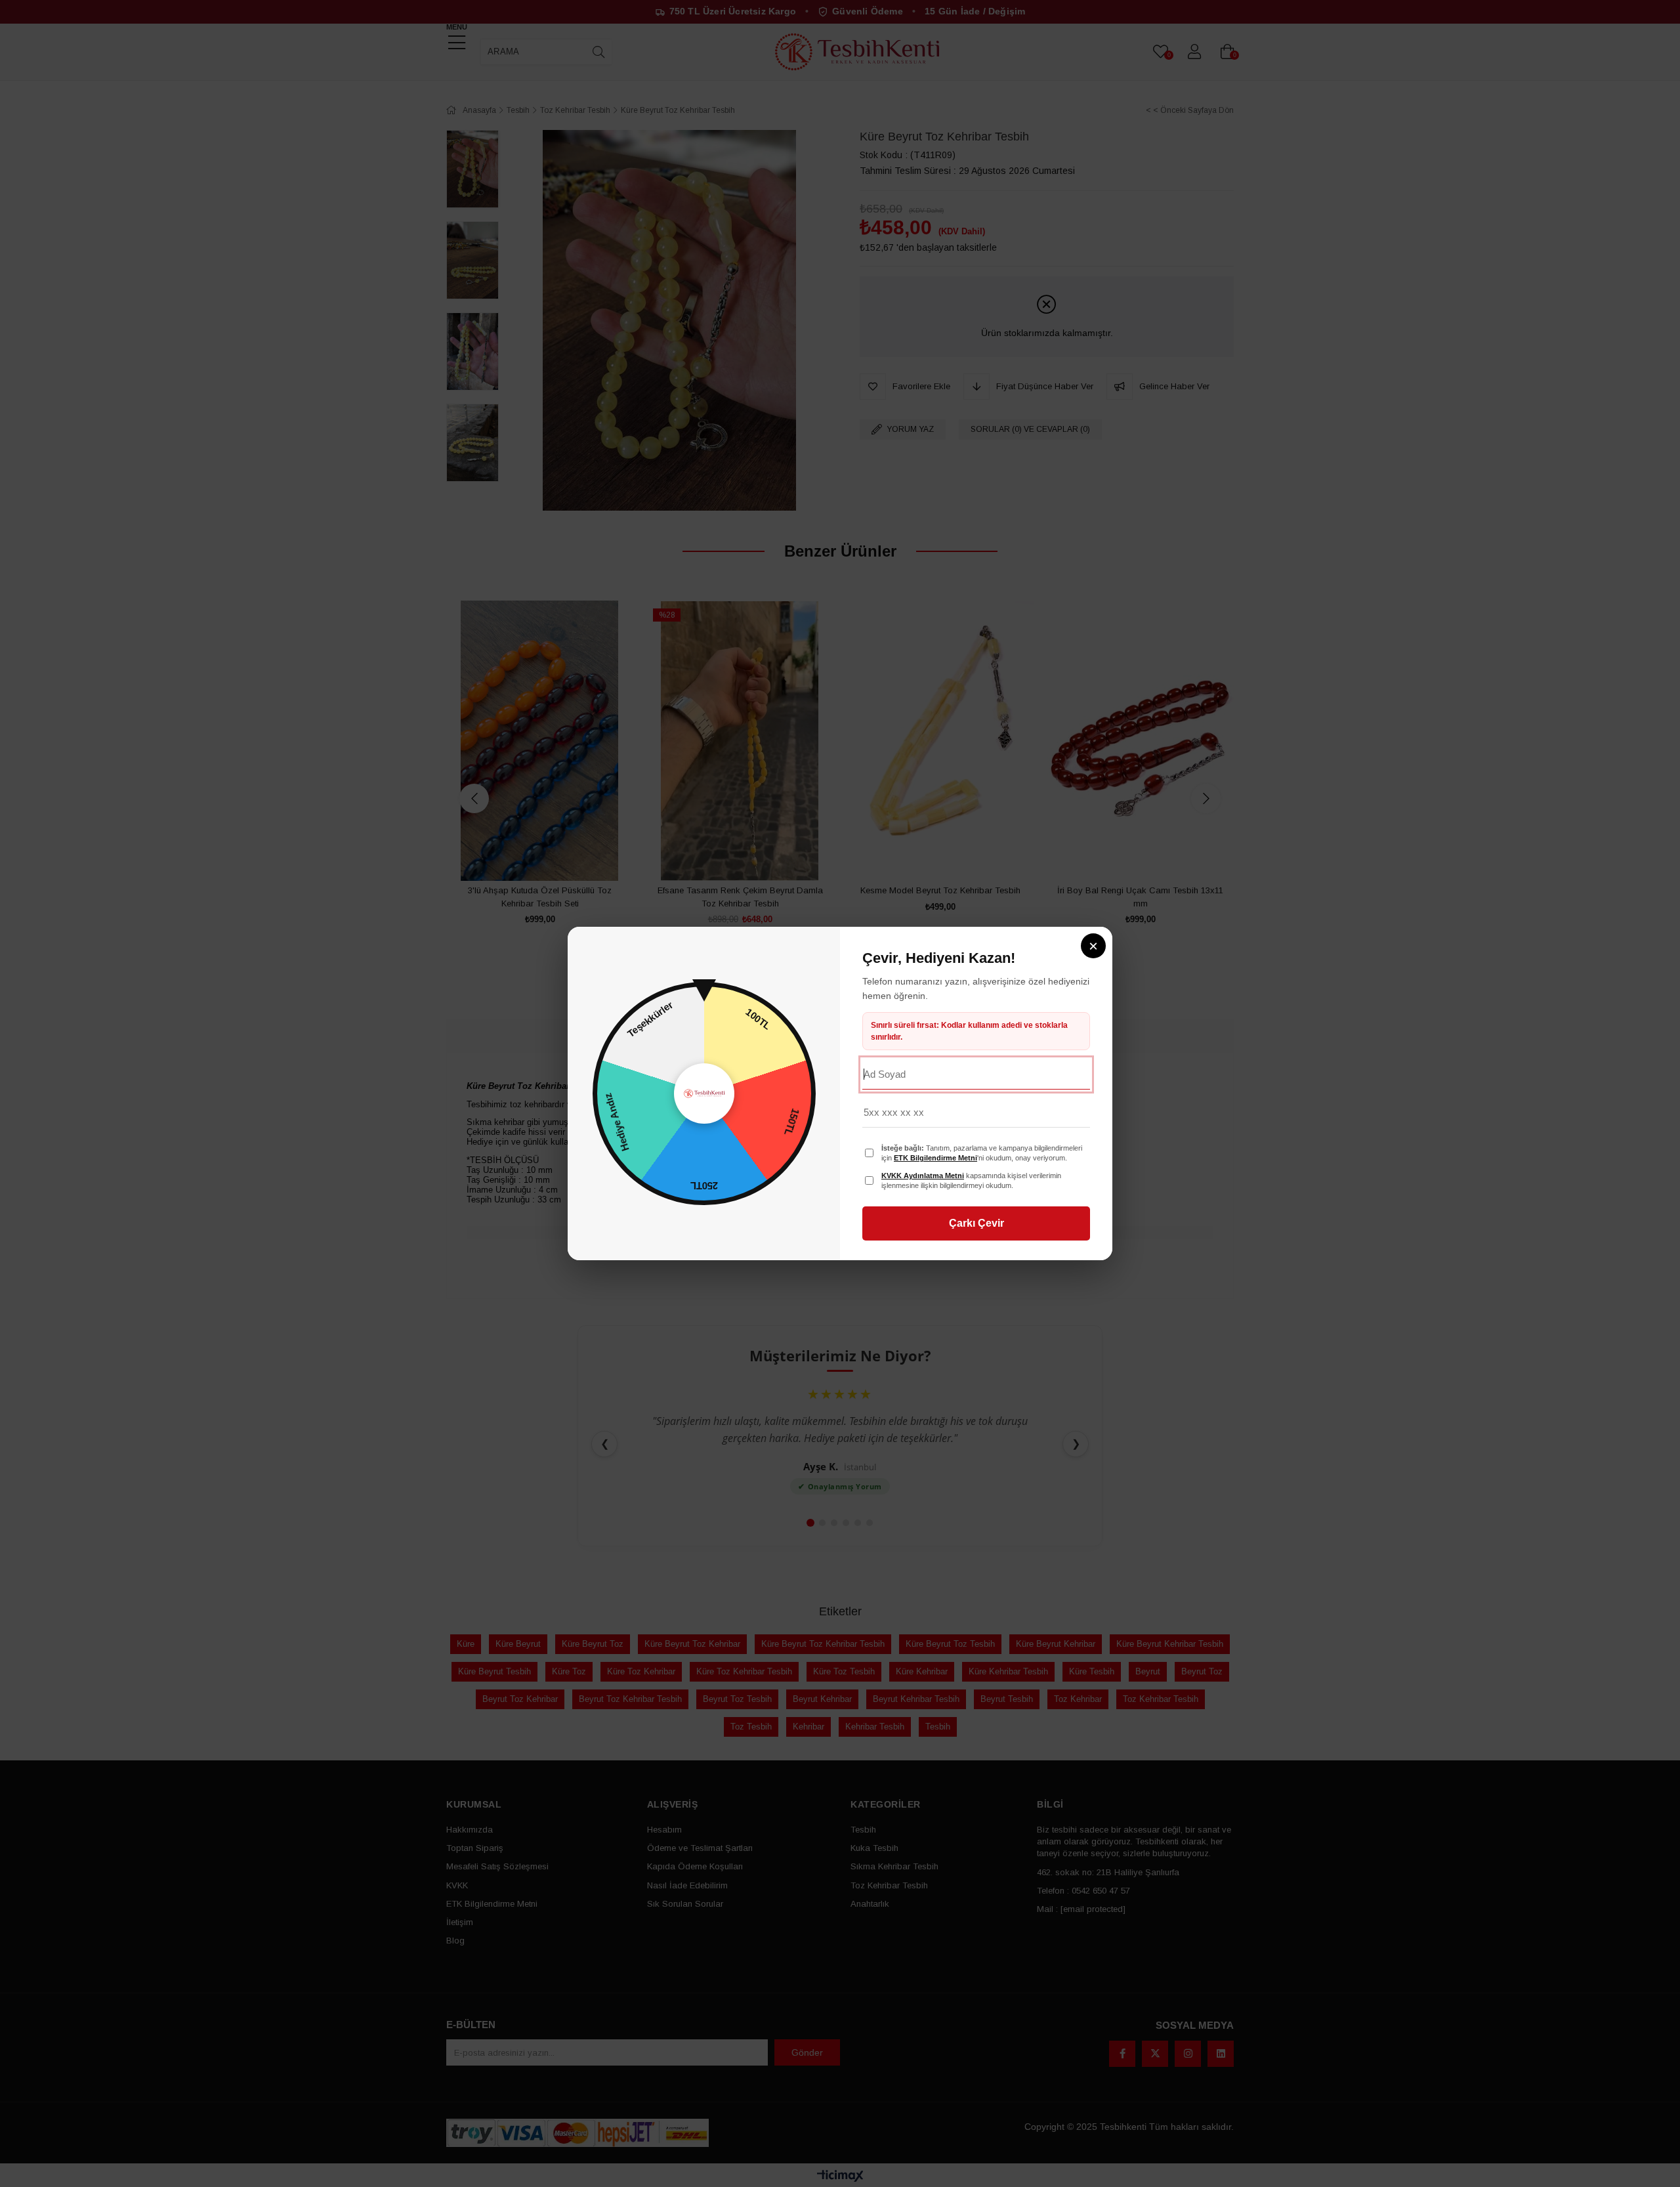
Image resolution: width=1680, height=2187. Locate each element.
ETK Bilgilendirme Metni (935, 1158)
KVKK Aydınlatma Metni (923, 1176)
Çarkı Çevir (976, 1223)
